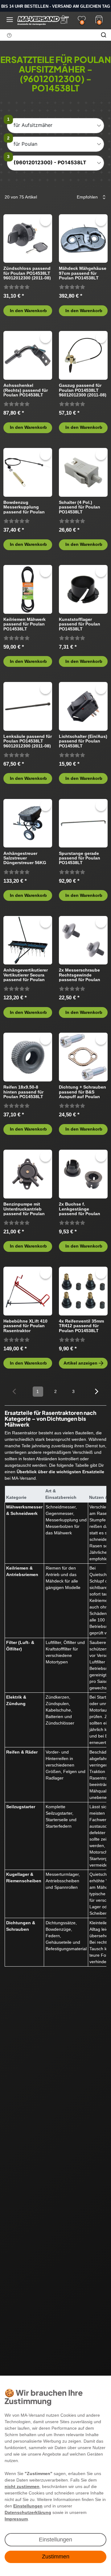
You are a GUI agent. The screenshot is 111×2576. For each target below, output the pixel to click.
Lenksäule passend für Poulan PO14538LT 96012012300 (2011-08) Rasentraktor (28, 741)
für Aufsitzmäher (33, 125)
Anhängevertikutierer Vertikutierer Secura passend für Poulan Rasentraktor (26, 975)
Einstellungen (55, 2540)
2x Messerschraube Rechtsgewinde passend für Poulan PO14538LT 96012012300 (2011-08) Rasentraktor (83, 975)
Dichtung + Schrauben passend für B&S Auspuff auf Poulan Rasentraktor (82, 1092)
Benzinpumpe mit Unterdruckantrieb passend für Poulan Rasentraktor (24, 1209)
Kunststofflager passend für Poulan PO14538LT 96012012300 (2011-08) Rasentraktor (83, 624)
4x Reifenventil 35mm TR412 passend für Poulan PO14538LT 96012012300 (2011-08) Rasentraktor (83, 1326)
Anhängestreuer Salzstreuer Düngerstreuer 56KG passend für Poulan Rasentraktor (25, 858)
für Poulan (25, 144)
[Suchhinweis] (9, 35)
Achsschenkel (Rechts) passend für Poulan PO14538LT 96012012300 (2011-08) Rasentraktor (27, 390)
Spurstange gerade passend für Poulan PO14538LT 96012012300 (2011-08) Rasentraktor (83, 858)
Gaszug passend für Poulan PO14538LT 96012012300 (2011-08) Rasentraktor (83, 390)
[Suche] (104, 35)
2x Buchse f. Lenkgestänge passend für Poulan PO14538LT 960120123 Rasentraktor (82, 1209)
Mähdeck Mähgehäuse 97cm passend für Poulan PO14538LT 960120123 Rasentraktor (83, 273)
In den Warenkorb (28, 311)
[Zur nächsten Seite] (97, 1391)
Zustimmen (56, 2557)
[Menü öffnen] (10, 20)
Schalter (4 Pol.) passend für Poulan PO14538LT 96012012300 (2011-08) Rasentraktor (83, 507)
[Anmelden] (64, 19)
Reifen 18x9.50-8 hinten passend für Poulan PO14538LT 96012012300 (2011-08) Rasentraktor (27, 1092)
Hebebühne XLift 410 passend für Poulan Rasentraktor (25, 1326)
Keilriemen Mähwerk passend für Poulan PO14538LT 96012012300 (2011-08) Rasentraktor (27, 624)
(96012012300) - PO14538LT (50, 162)
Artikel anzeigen (80, 1363)
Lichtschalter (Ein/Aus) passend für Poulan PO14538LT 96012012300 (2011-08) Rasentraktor (83, 741)
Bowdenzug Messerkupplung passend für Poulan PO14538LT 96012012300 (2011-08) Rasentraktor (27, 507)
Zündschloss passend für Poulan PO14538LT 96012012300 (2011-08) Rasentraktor (27, 273)
